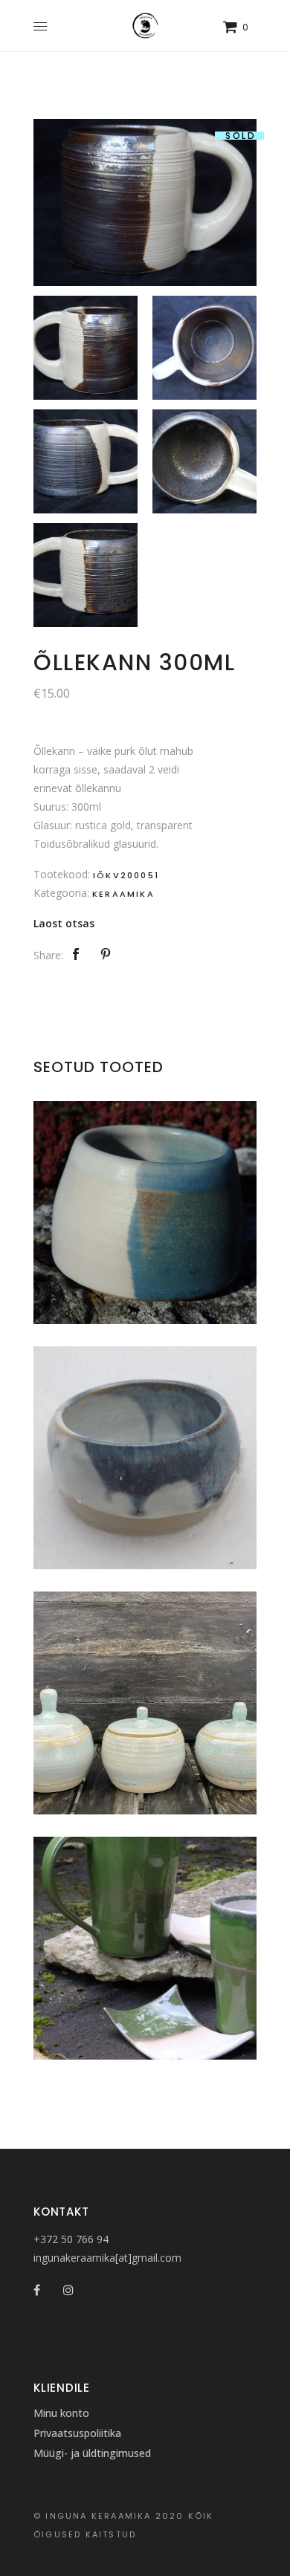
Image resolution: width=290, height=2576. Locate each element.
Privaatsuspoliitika (77, 2433)
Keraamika (123, 894)
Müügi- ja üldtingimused (92, 2453)
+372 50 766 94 (71, 2239)
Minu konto (61, 2413)
